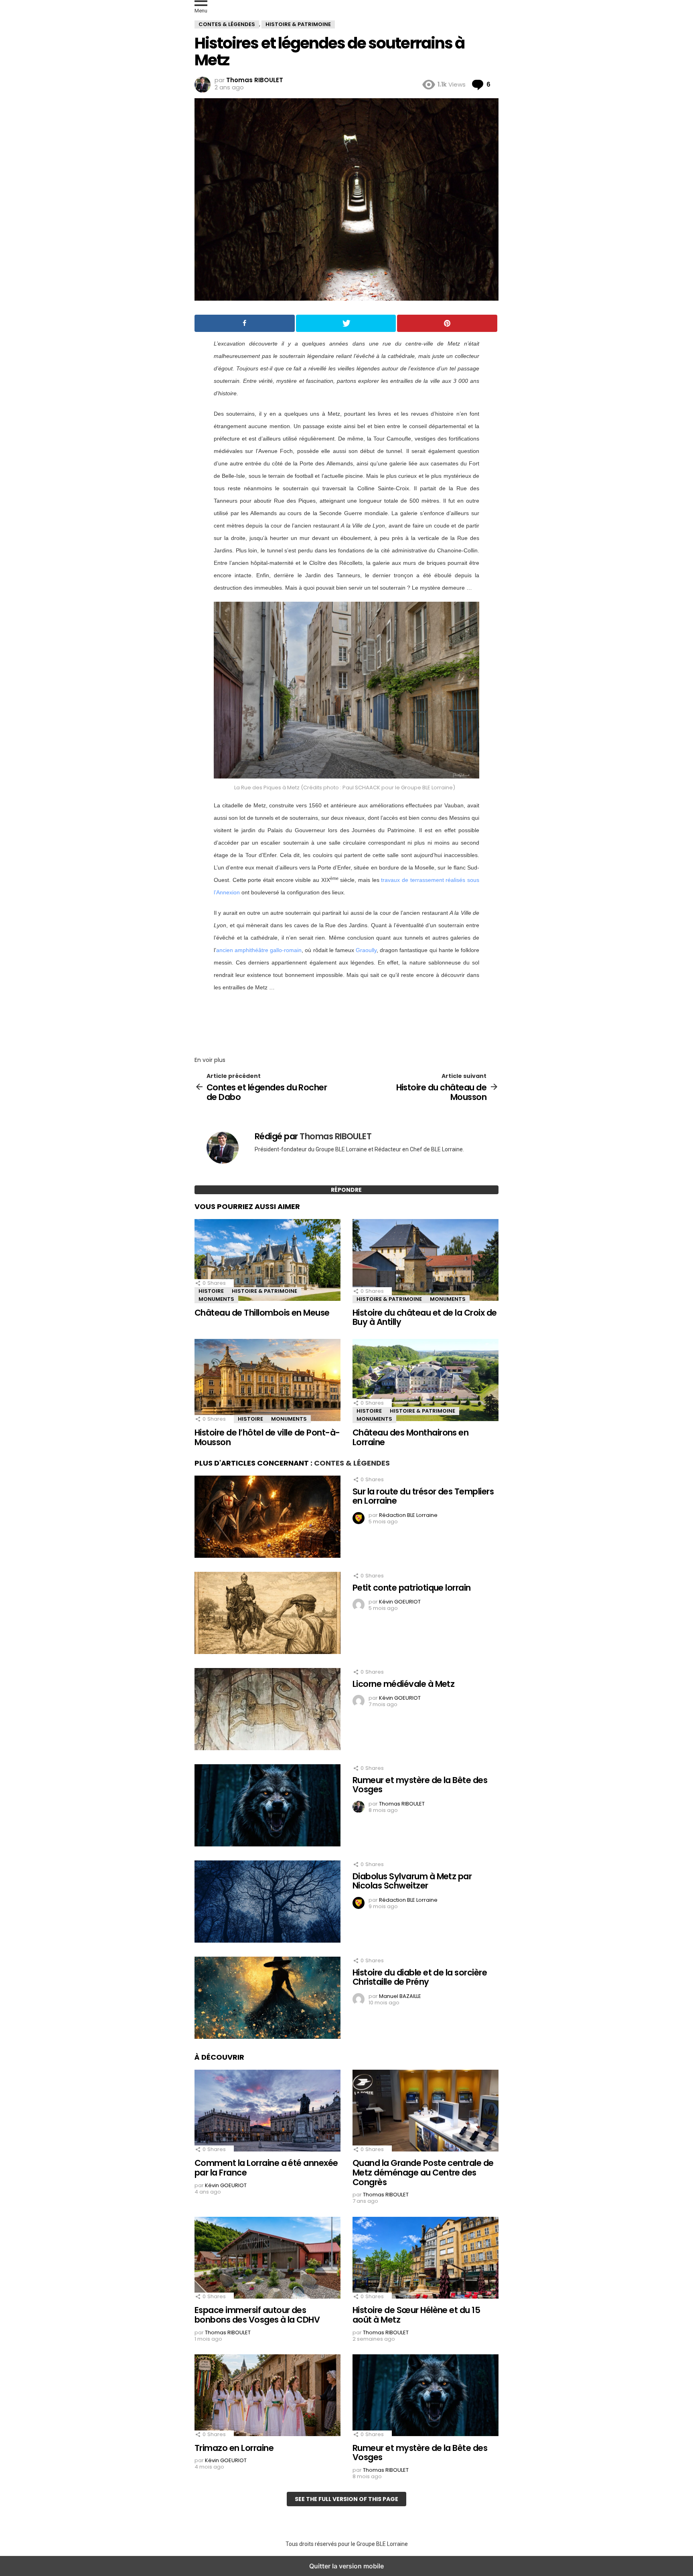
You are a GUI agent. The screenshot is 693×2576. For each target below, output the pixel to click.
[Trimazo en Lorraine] (267, 2396)
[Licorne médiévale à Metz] (267, 1710)
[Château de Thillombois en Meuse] (267, 1261)
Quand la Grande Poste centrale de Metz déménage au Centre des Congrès (423, 2172)
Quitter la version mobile (346, 2566)
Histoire (211, 1291)
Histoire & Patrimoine (264, 1291)
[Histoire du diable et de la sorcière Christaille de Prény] (267, 1999)
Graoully (366, 950)
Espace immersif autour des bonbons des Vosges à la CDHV (257, 2315)
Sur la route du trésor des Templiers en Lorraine (423, 1496)
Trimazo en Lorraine (234, 2448)
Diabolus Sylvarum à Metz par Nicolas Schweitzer (412, 1881)
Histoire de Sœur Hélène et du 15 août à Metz (416, 2315)
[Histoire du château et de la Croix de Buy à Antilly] (426, 1261)
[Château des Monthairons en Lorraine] (426, 1381)
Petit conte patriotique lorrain (412, 1588)
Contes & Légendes (352, 1463)
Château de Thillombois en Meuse (262, 1313)
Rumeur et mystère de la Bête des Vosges (420, 1785)
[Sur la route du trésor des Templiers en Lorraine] (267, 1518)
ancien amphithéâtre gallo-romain (259, 950)
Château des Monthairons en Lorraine (410, 1437)
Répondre (346, 1190)
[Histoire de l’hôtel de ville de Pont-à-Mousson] (267, 1381)
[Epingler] (447, 323)
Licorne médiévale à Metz (403, 1684)
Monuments (216, 1299)
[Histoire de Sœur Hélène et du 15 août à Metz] (426, 2259)
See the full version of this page (346, 2499)
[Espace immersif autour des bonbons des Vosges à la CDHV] (267, 2259)
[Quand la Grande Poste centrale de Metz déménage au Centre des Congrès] (426, 2111)
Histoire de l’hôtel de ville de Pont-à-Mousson (267, 1437)
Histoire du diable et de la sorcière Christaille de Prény (420, 1977)
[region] (346, 1021)
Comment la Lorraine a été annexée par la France (266, 2168)
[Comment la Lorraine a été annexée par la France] (267, 2111)
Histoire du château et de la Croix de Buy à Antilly (425, 1317)
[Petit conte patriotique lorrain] (267, 1614)
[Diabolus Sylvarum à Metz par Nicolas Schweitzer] (267, 1903)
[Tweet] (346, 323)
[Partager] (245, 323)
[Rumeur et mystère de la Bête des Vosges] (267, 1806)
